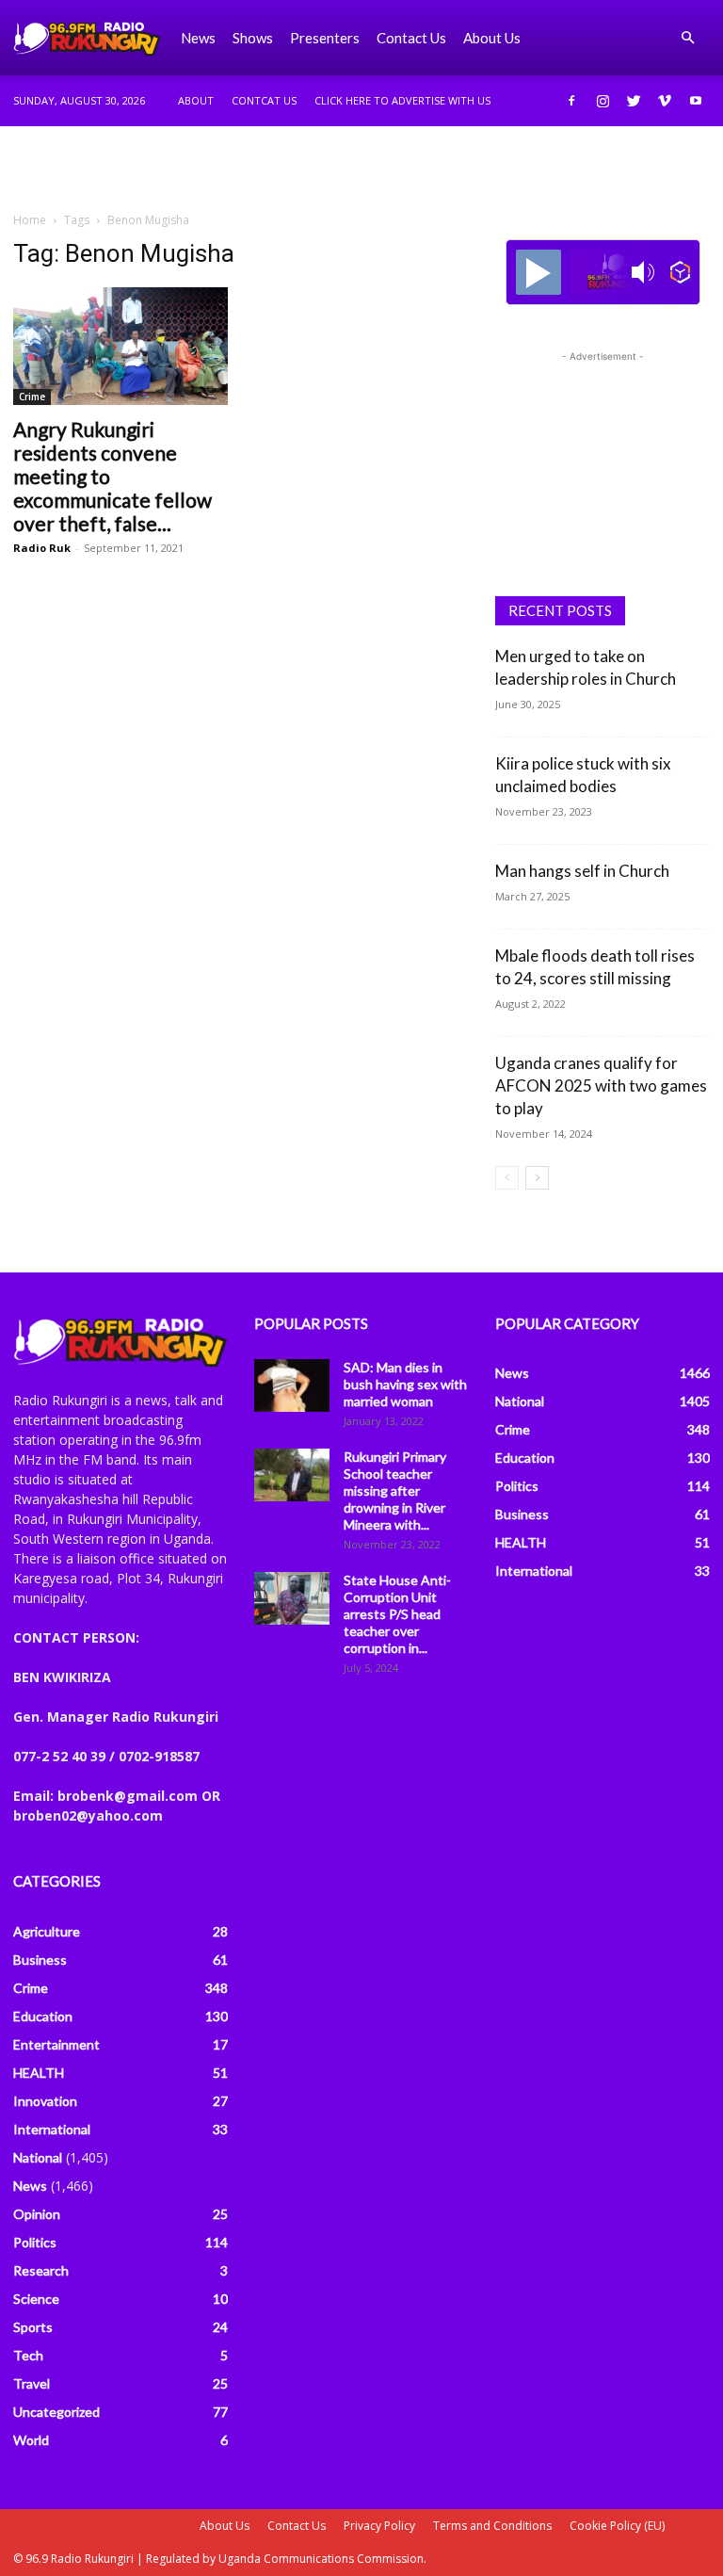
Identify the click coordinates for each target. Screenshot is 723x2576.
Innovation (45, 2101)
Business (40, 1960)
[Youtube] (696, 101)
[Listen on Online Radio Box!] (680, 272)
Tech (28, 2355)
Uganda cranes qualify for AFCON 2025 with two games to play (601, 1085)
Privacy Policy (379, 2526)
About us (492, 38)
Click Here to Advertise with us (402, 100)
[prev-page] (507, 1178)
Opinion (37, 2214)
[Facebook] (571, 101)
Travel (32, 2383)
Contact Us (411, 38)
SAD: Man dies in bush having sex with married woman (405, 1384)
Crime (32, 397)
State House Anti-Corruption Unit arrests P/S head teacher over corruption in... (397, 1614)
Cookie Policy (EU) (617, 2526)
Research (41, 2270)
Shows (253, 38)
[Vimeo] (665, 101)
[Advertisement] (361, 168)
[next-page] (537, 1178)
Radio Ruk (42, 548)
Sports (33, 2327)
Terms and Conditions (492, 2526)
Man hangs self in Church (582, 871)
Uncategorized (56, 2412)
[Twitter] (634, 101)
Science (36, 2299)
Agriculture (47, 1931)
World (31, 2440)
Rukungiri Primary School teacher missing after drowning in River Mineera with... (395, 1491)
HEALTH (39, 2073)
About (196, 100)
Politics (35, 2242)
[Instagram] (602, 101)
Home (30, 220)
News (198, 38)
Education (43, 2016)
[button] (687, 38)
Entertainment (56, 2044)
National (38, 2157)
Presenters (325, 38)
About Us (225, 2526)
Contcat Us (264, 100)
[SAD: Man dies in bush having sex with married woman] (292, 1385)
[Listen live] (538, 272)
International (52, 2129)
